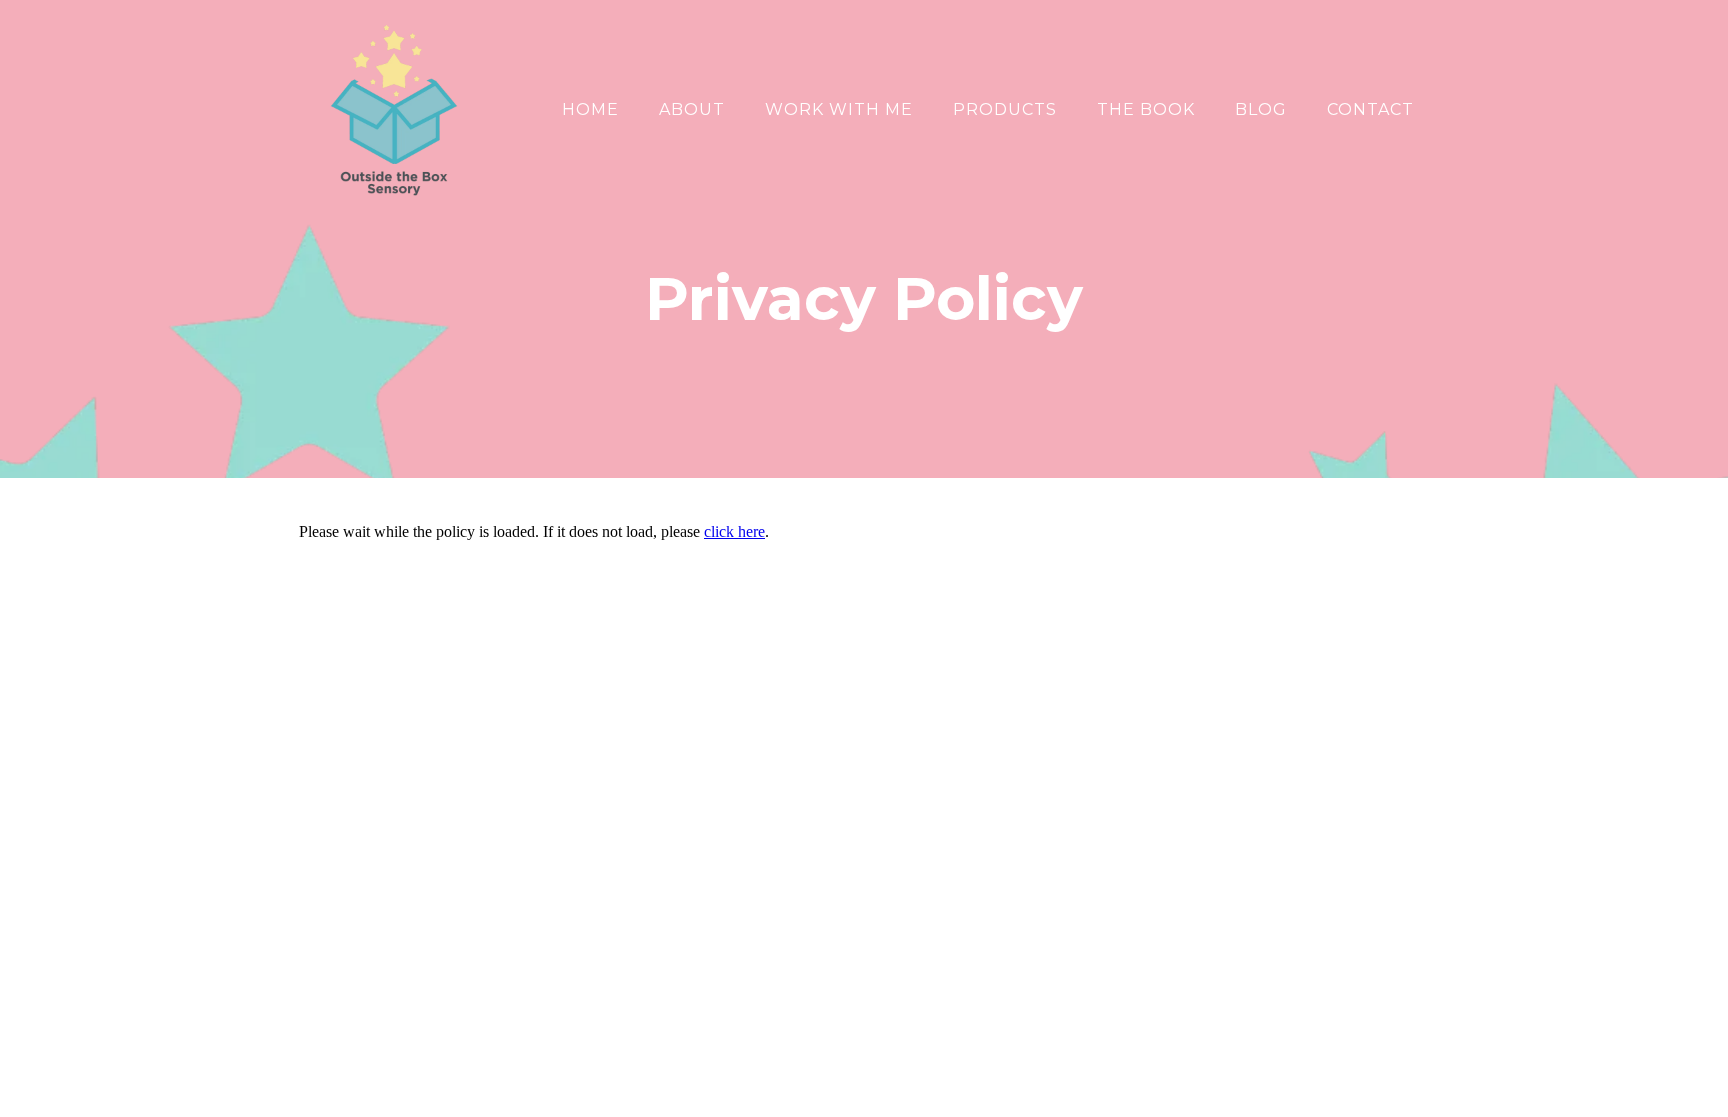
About (692, 109)
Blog (1261, 109)
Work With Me (839, 109)
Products (1005, 109)
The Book (1146, 109)
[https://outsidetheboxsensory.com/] (394, 110)
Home (590, 109)
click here (734, 531)
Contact (1370, 109)
